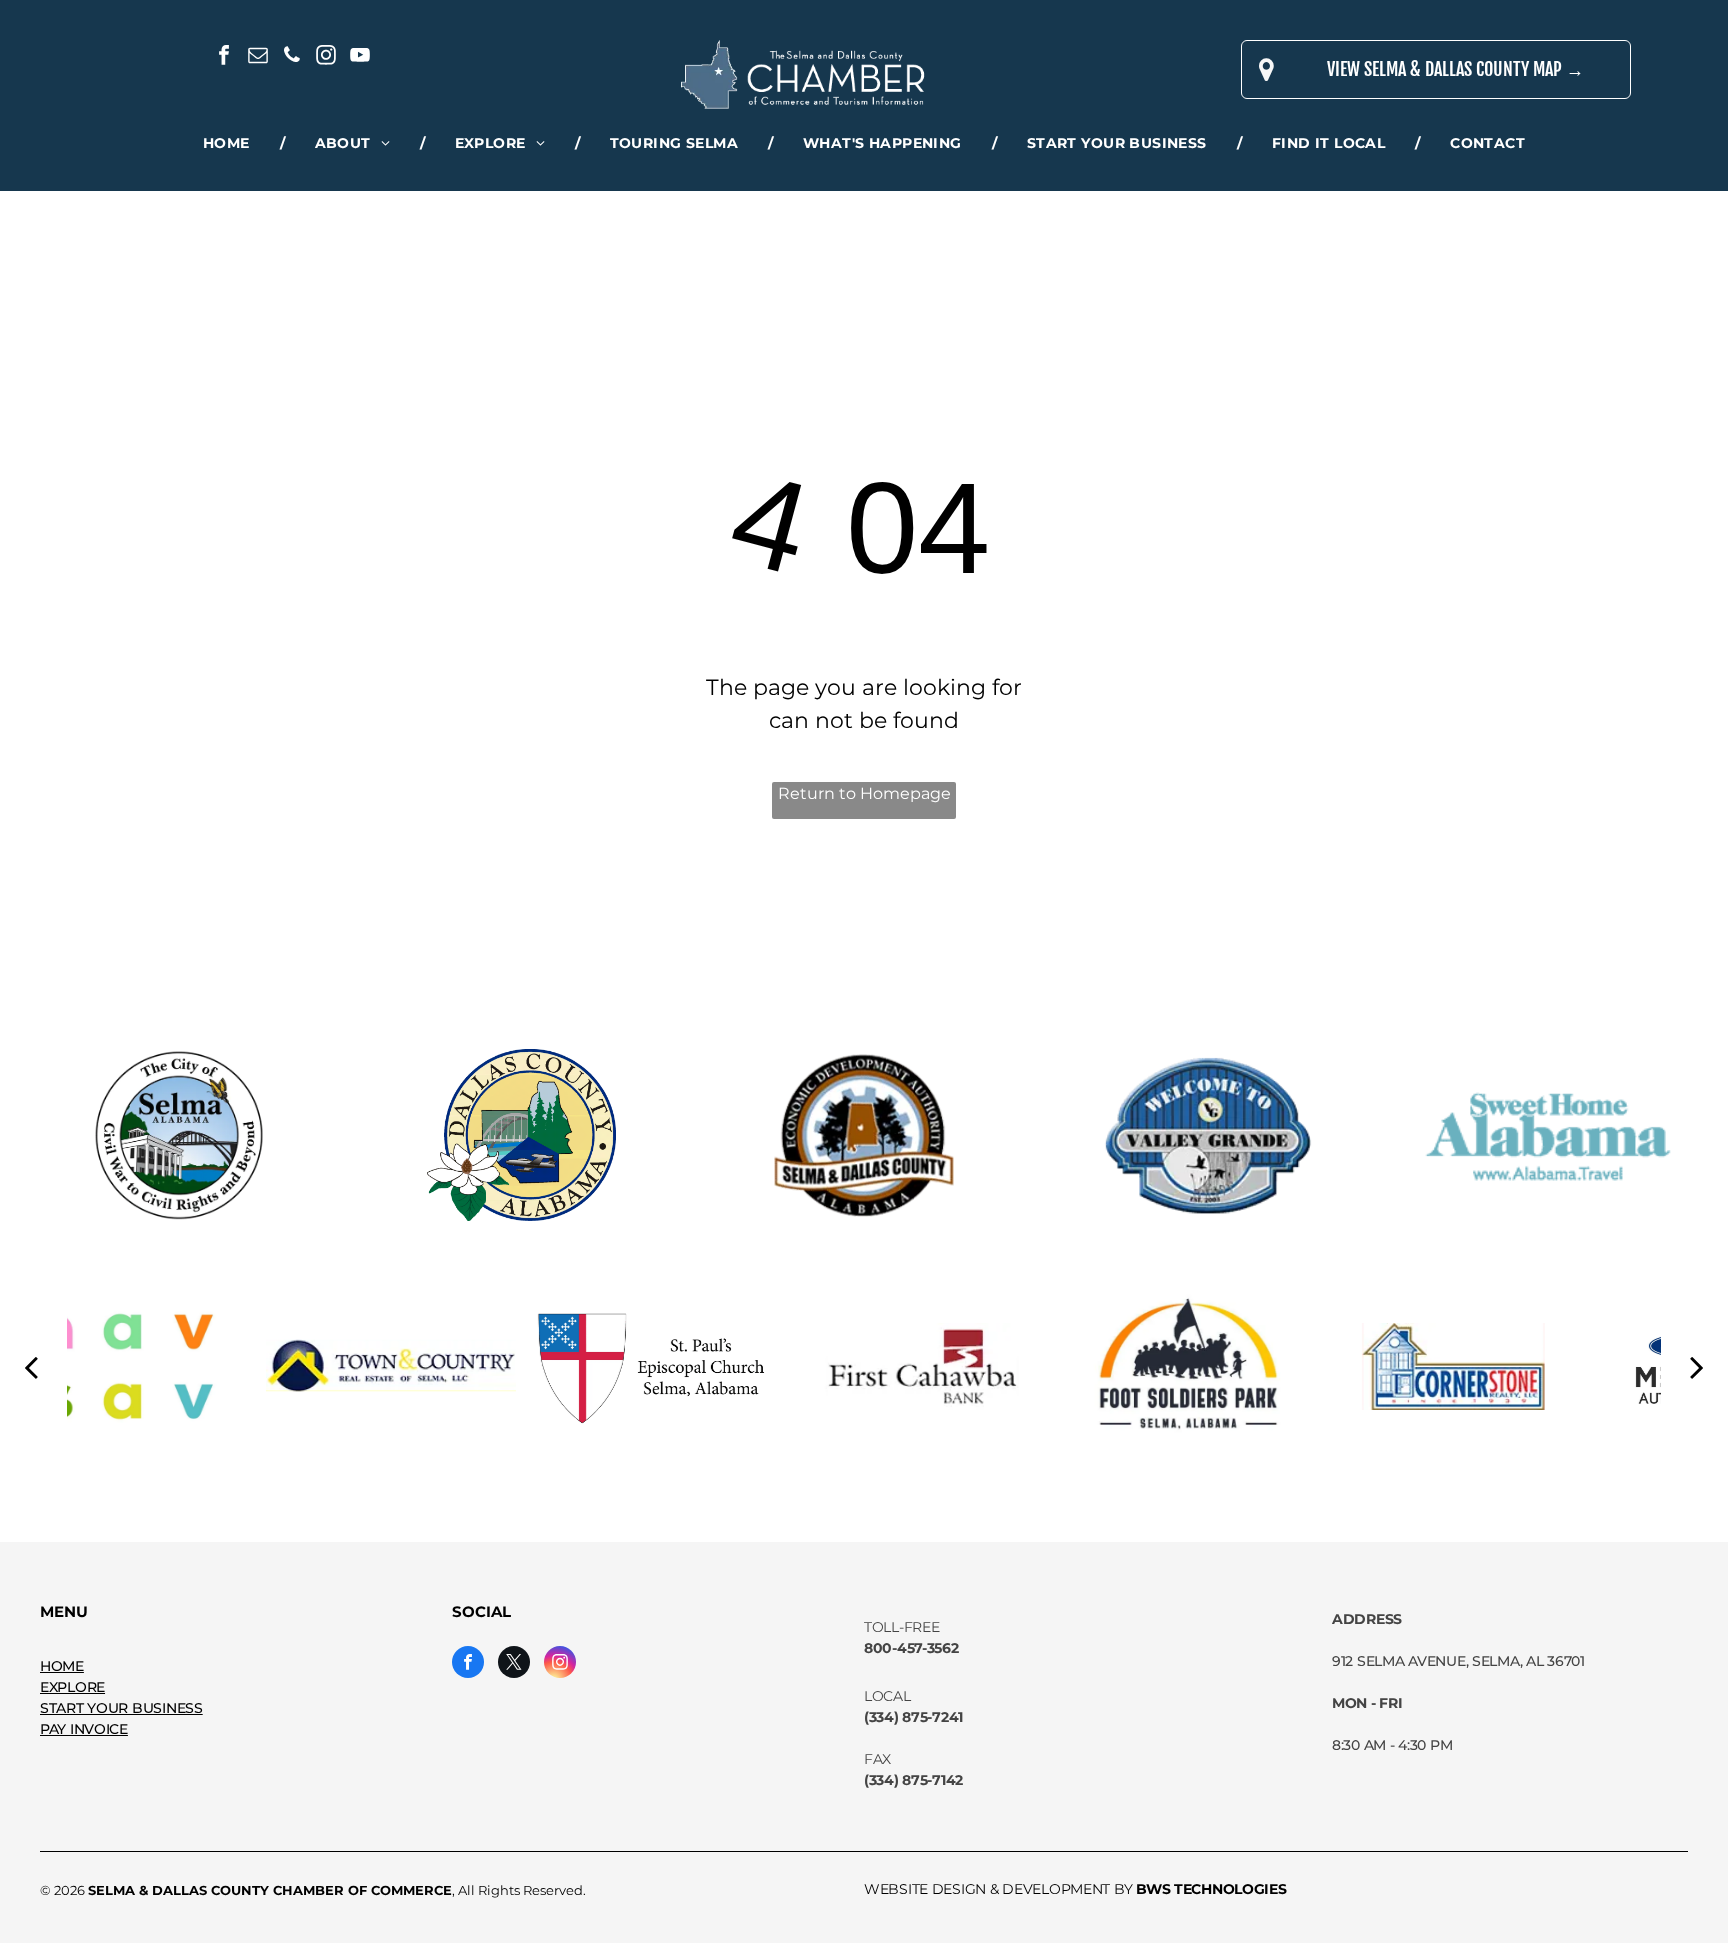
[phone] (292, 57)
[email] (258, 57)
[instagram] (326, 57)
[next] (1697, 1366)
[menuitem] (229, 143)
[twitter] (514, 1664)
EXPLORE (72, 1687)
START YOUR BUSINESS (121, 1708)
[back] (31, 1366)
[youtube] (360, 57)
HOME (62, 1666)
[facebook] (224, 57)
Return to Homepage (864, 793)
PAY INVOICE (84, 1729)
